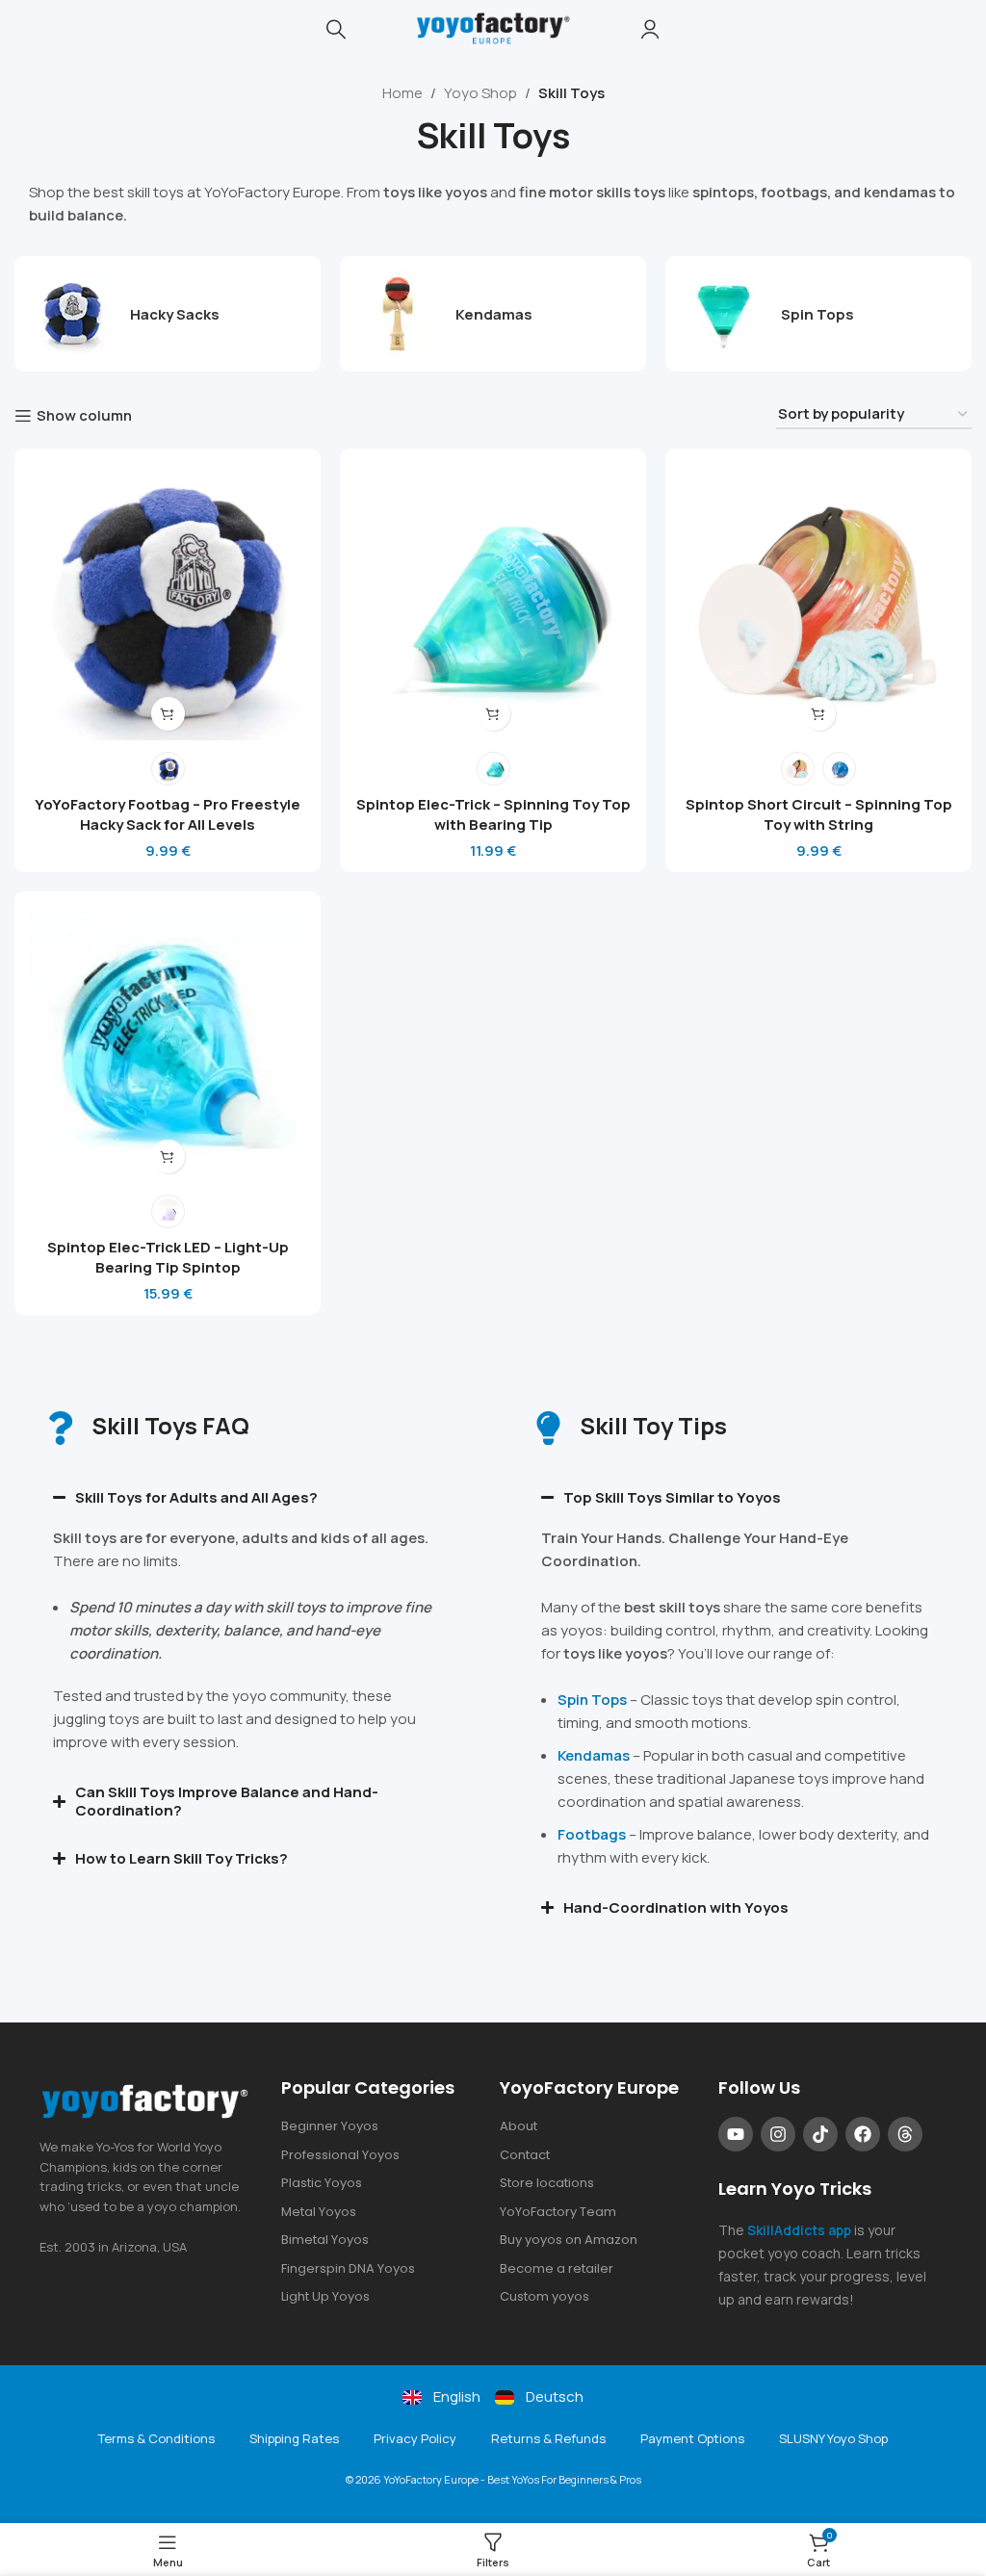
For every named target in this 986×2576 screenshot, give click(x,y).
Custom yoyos (545, 2296)
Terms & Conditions (156, 2438)
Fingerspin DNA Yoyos (348, 2268)
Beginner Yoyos (330, 2126)
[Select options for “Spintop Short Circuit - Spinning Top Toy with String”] (819, 714)
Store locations (547, 2183)
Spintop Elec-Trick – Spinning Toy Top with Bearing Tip (493, 814)
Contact (525, 2155)
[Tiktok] (820, 2134)
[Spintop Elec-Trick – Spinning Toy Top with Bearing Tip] (493, 602)
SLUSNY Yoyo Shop (833, 2438)
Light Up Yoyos (325, 2296)
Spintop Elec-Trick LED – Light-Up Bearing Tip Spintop (168, 1257)
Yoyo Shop (480, 93)
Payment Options (692, 2438)
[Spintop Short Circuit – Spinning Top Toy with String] (818, 602)
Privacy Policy (415, 2438)
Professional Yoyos (340, 2155)
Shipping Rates (294, 2438)
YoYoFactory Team (558, 2212)
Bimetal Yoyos (325, 2240)
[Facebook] (863, 2134)
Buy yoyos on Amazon (569, 2240)
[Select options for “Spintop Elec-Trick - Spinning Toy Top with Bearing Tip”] (493, 714)
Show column (84, 416)
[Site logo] (493, 27)
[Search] (336, 29)
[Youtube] (736, 2134)
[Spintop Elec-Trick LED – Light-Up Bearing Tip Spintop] (168, 1044)
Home (402, 93)
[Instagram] (778, 2134)
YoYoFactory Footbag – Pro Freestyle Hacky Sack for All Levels (168, 814)
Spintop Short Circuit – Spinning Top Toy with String (819, 814)
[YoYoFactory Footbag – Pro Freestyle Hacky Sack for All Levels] (168, 602)
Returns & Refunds (548, 2438)
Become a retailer (557, 2268)
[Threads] (905, 2134)
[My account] (650, 29)
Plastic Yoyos (322, 2183)
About (519, 2126)
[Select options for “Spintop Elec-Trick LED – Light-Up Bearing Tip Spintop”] (168, 1157)
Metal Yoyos (319, 2212)
